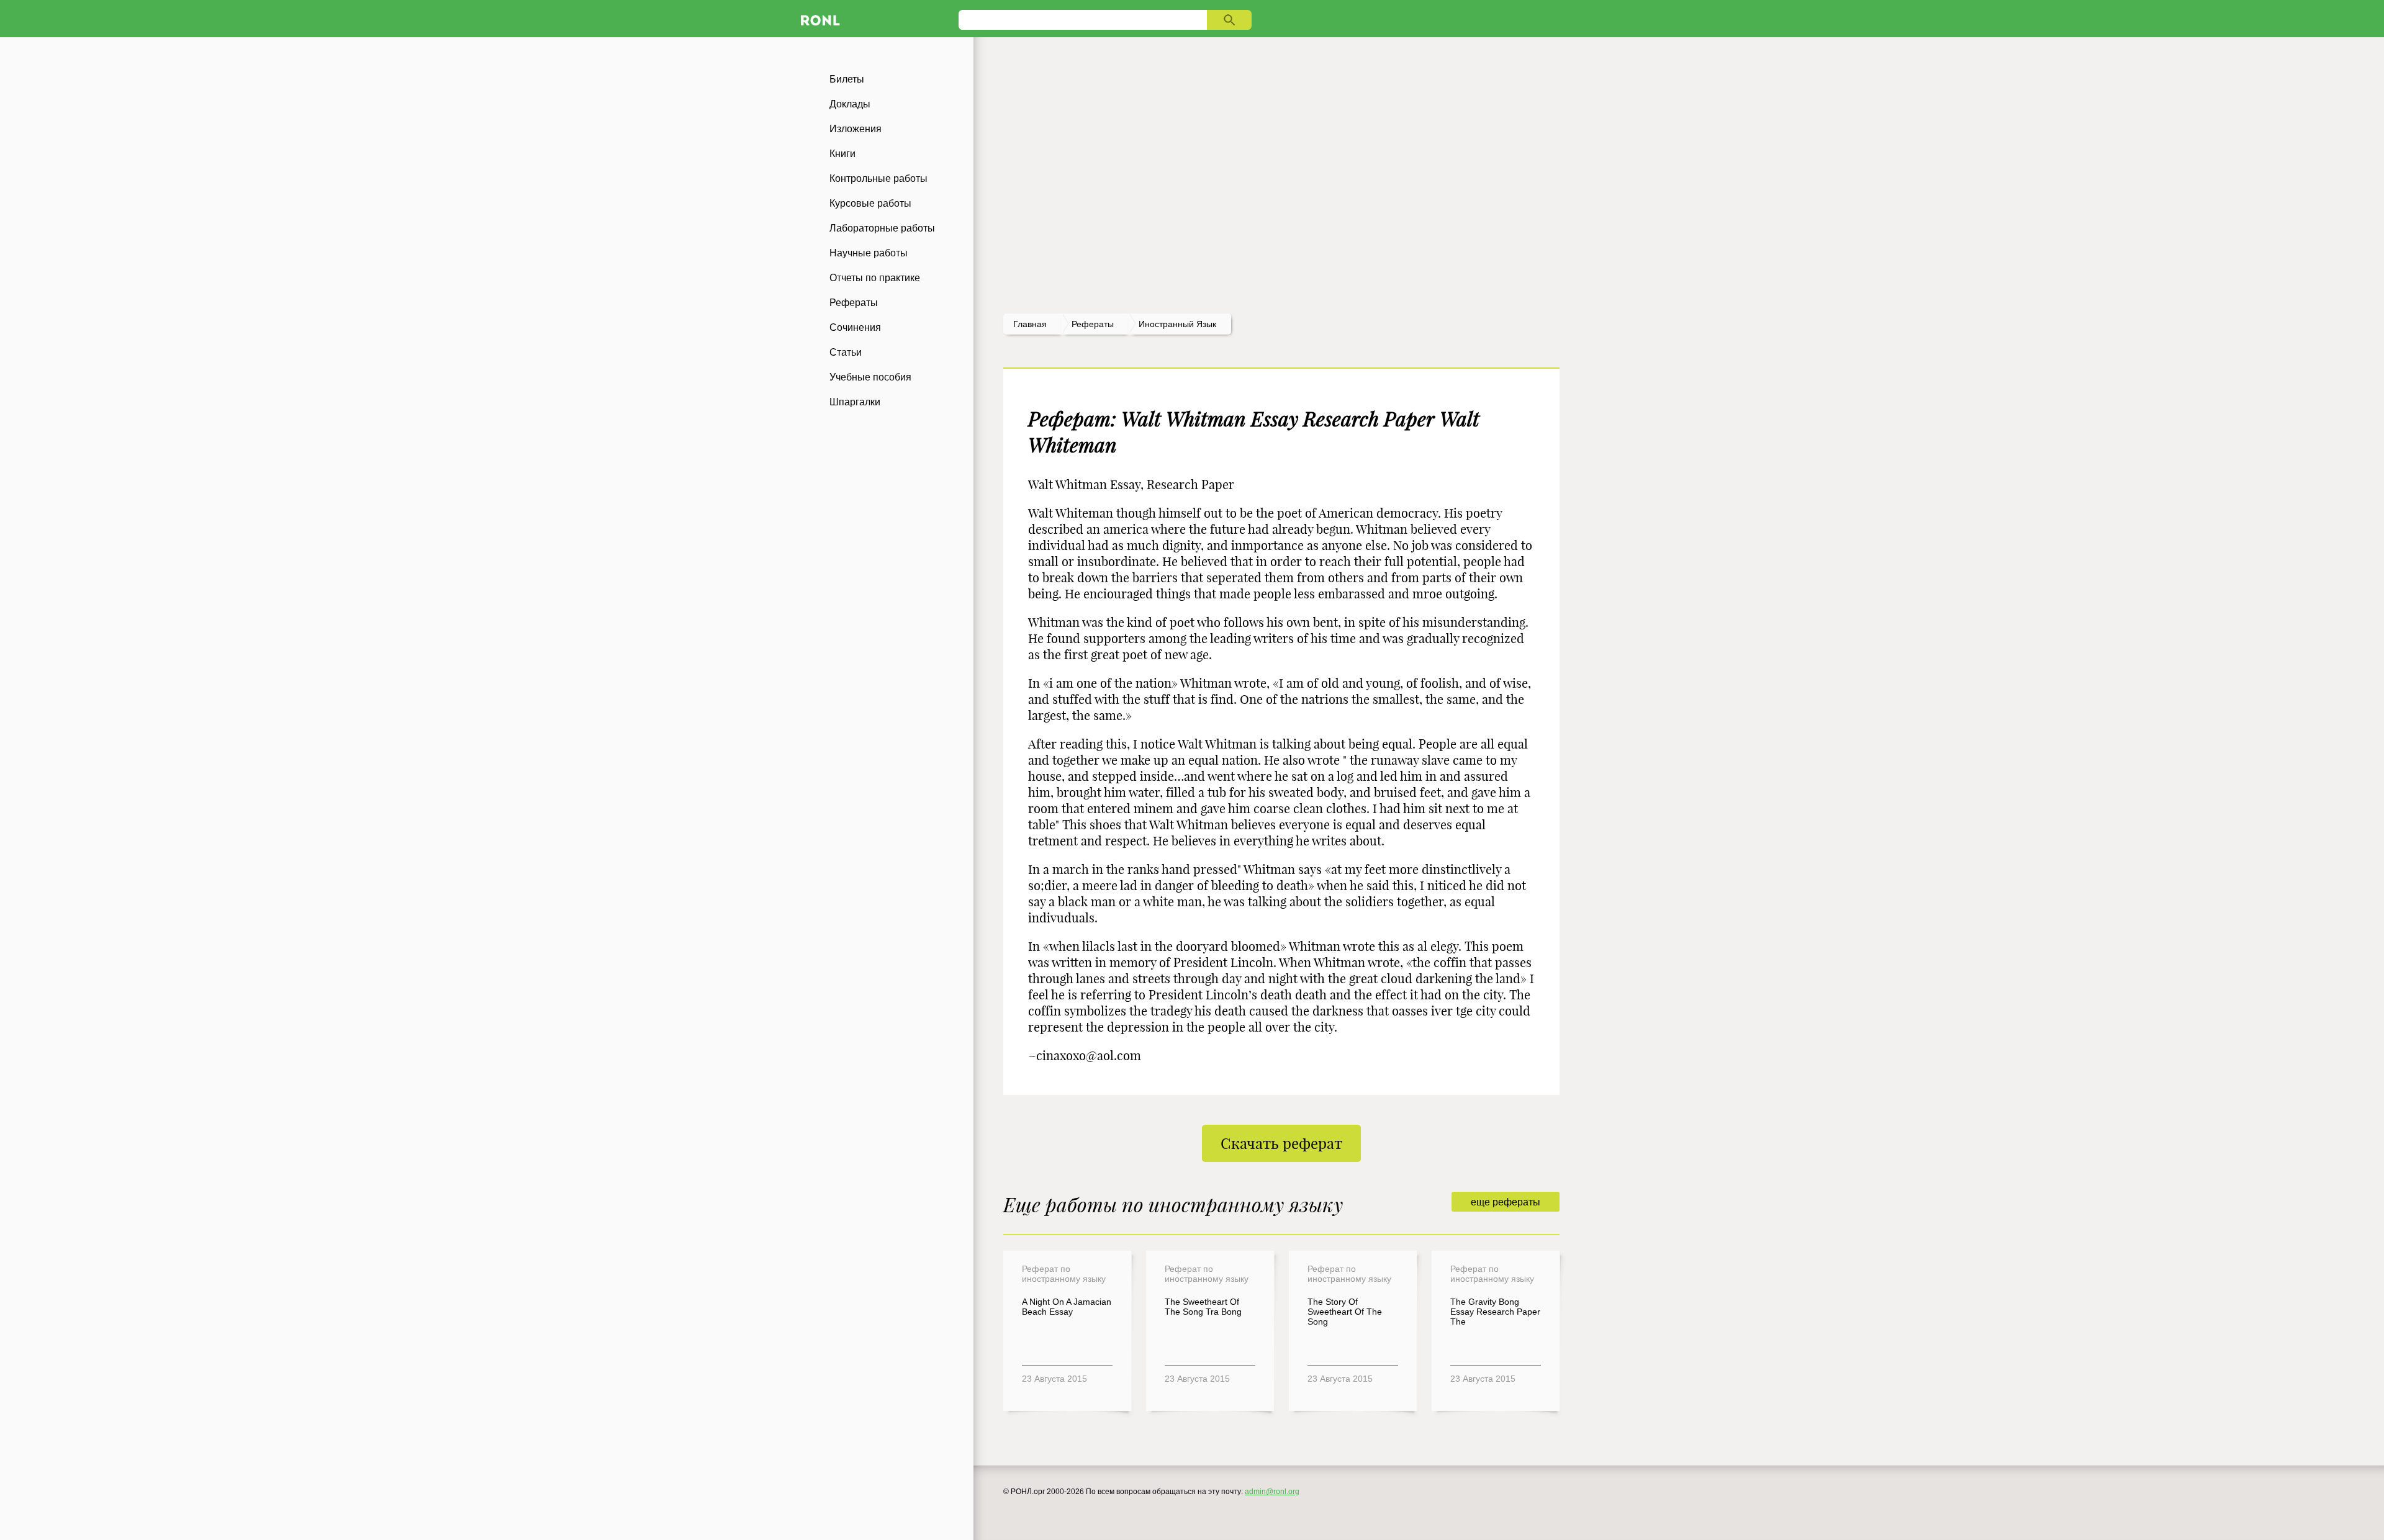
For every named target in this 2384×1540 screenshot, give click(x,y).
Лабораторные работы (882, 228)
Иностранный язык (1177, 324)
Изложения (856, 129)
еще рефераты (1506, 1202)
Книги (842, 154)
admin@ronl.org (1272, 1492)
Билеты (847, 79)
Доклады (850, 104)
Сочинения (855, 327)
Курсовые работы (870, 203)
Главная (1030, 324)
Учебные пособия (870, 377)
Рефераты (854, 303)
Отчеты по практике (875, 278)
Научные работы (869, 253)
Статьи (846, 352)
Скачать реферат (1281, 1143)
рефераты (1093, 324)
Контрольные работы (878, 178)
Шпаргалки (855, 402)
